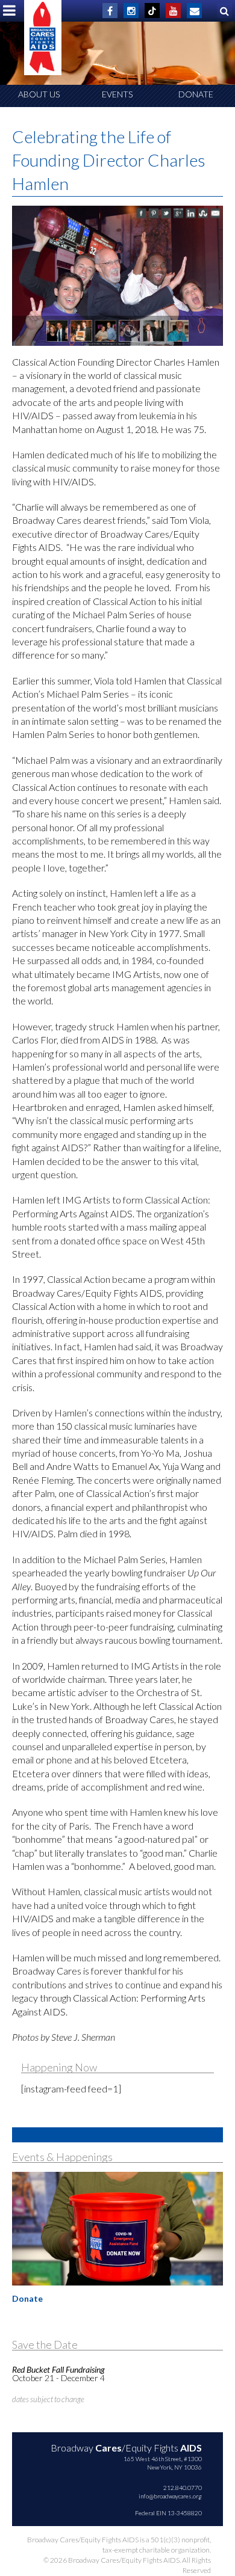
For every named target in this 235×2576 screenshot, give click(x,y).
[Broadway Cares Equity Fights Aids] (43, 38)
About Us (39, 94)
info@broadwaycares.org (170, 2496)
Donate (196, 94)
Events (117, 94)
